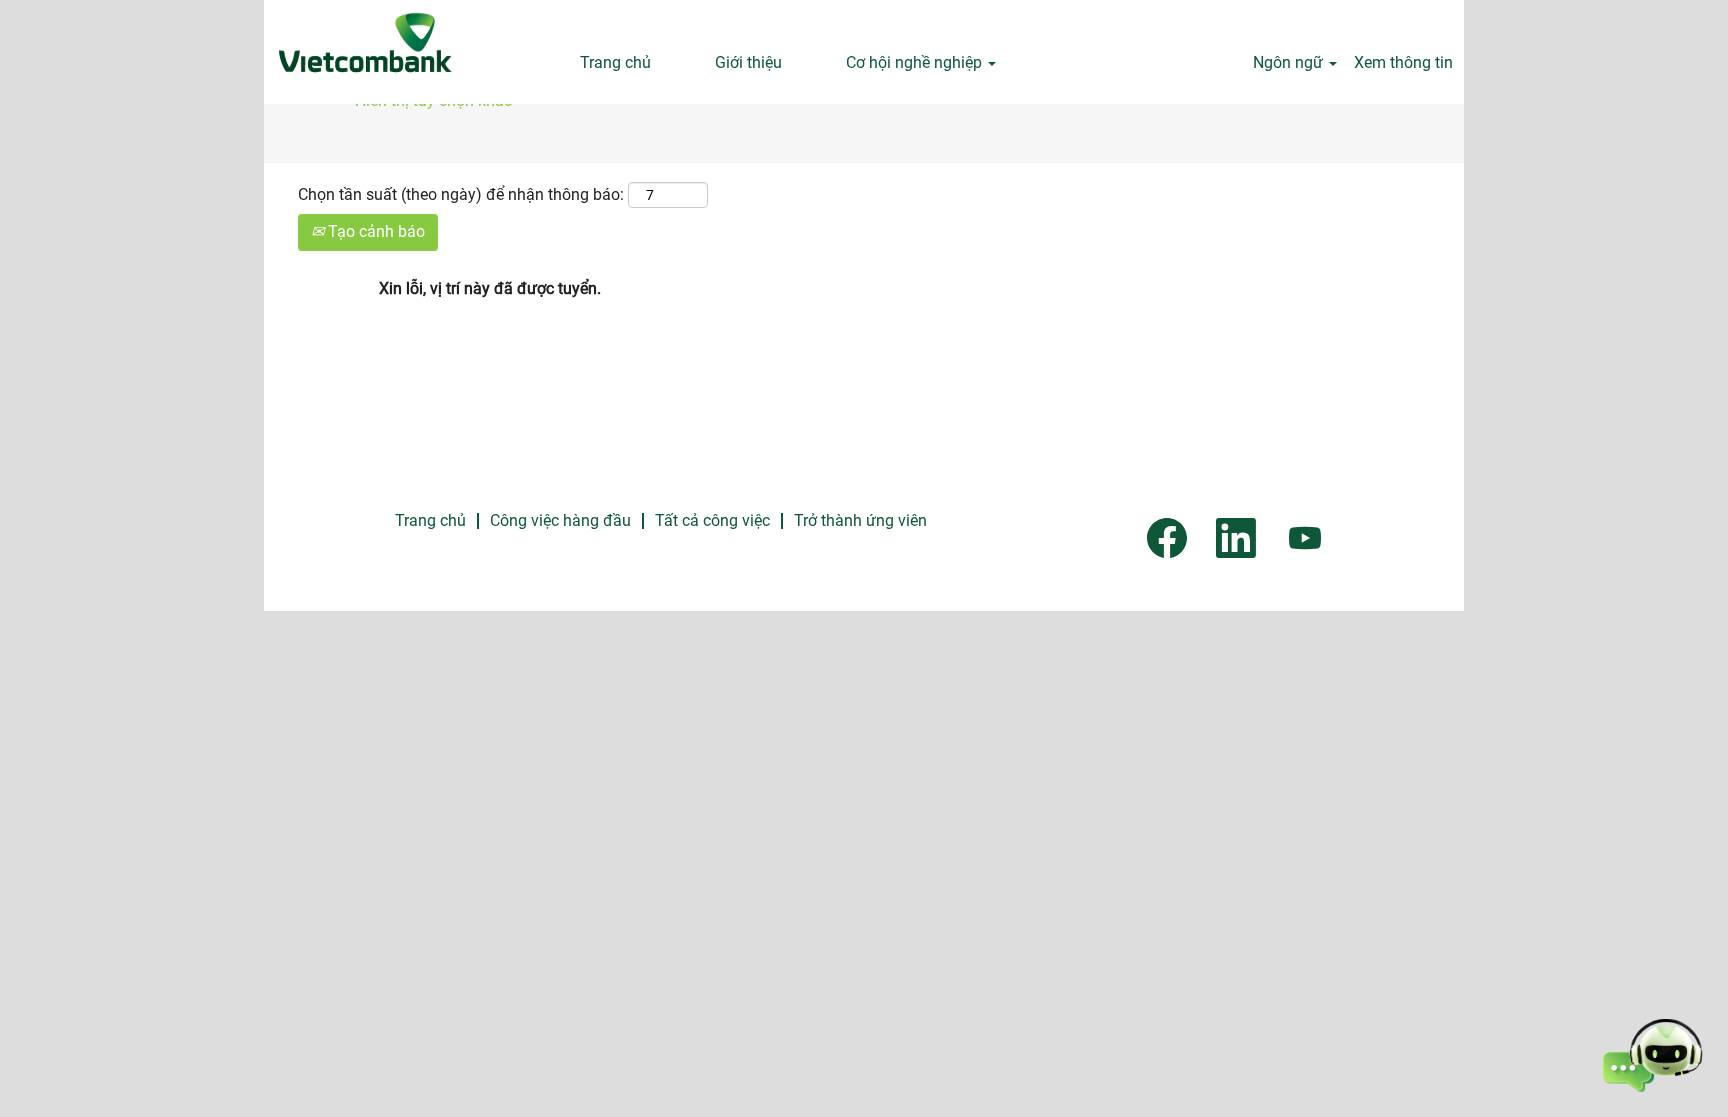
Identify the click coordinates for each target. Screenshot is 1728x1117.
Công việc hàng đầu (560, 520)
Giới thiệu (748, 62)
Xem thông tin (1403, 62)
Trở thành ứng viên (860, 520)
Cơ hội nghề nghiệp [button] (916, 62)
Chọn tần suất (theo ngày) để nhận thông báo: (461, 194)
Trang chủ (615, 62)
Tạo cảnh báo (374, 231)
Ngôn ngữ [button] (1290, 62)
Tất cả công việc (712, 520)
